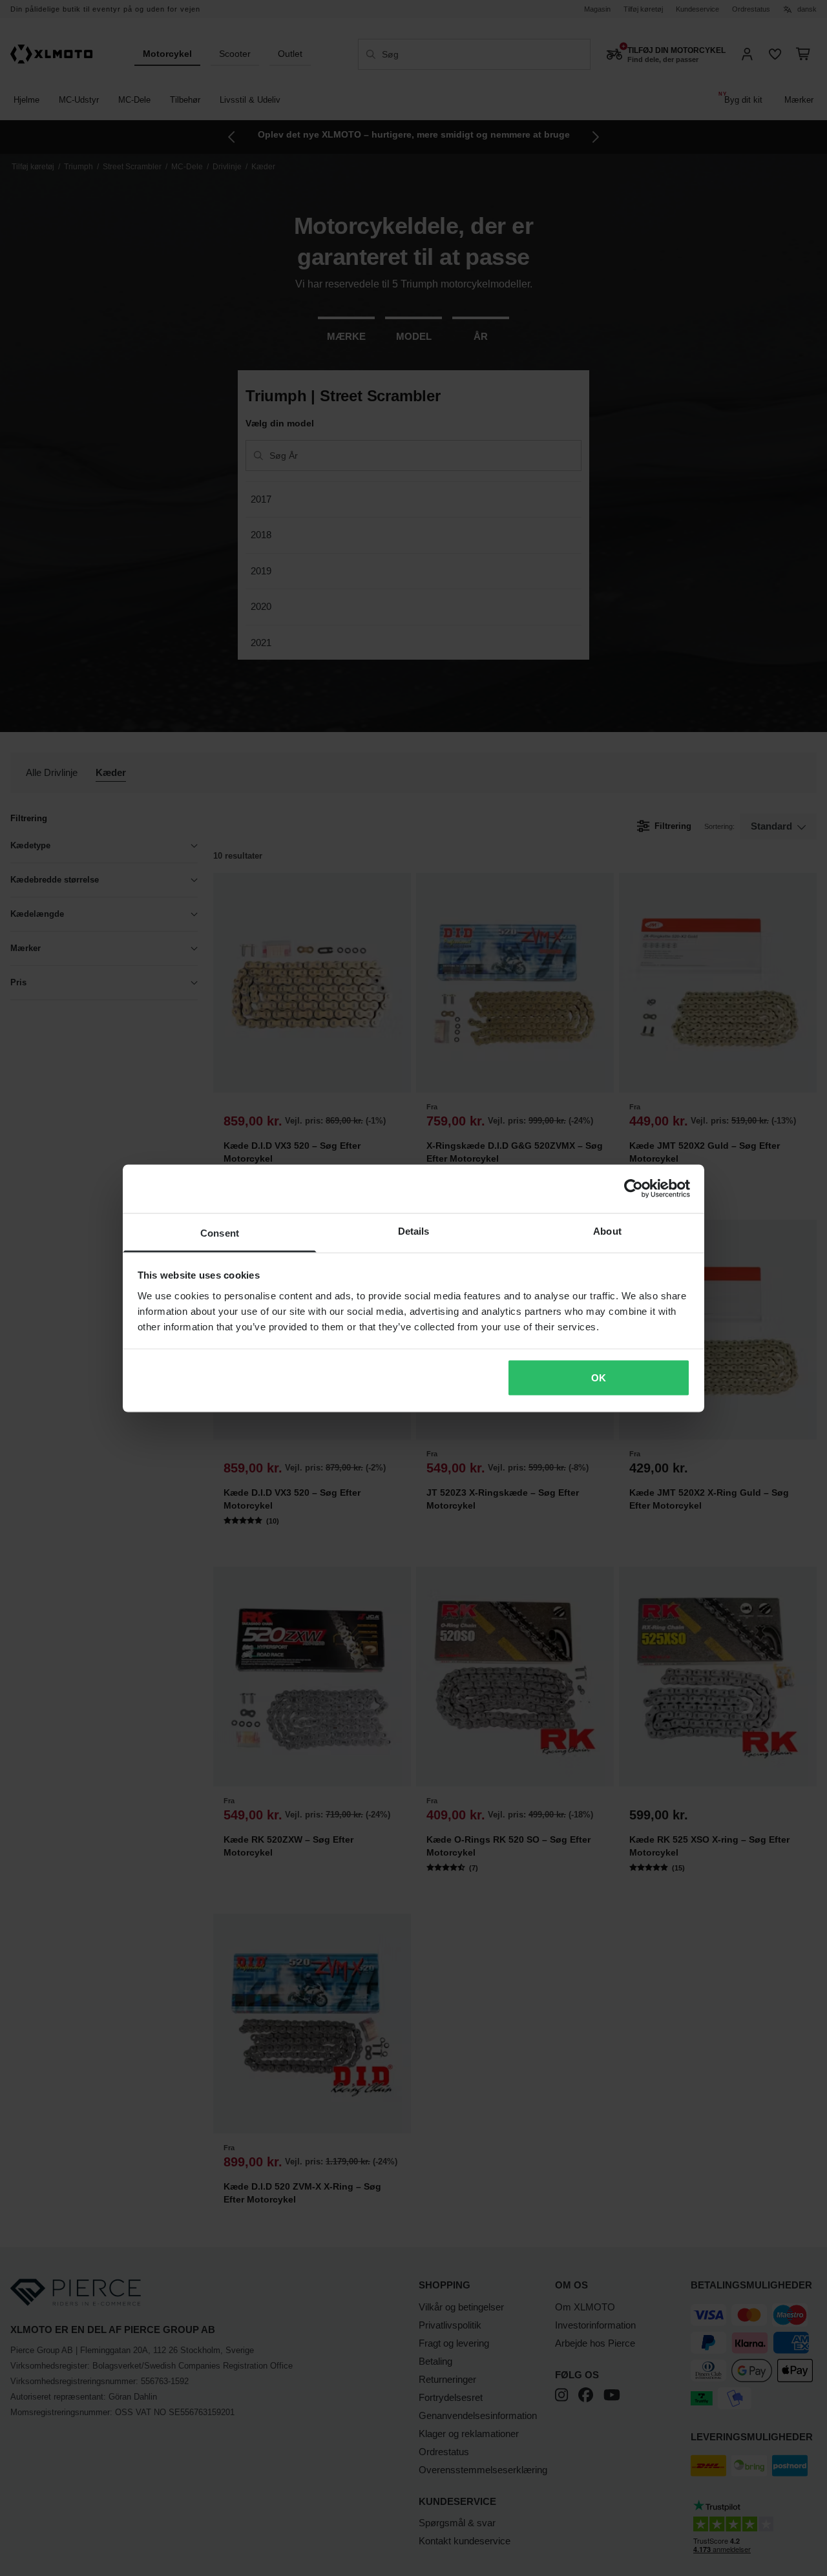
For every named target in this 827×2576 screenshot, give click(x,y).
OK (599, 1378)
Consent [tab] (220, 1232)
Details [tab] (414, 1230)
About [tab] (607, 1230)
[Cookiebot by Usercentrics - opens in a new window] (633, 1189)
